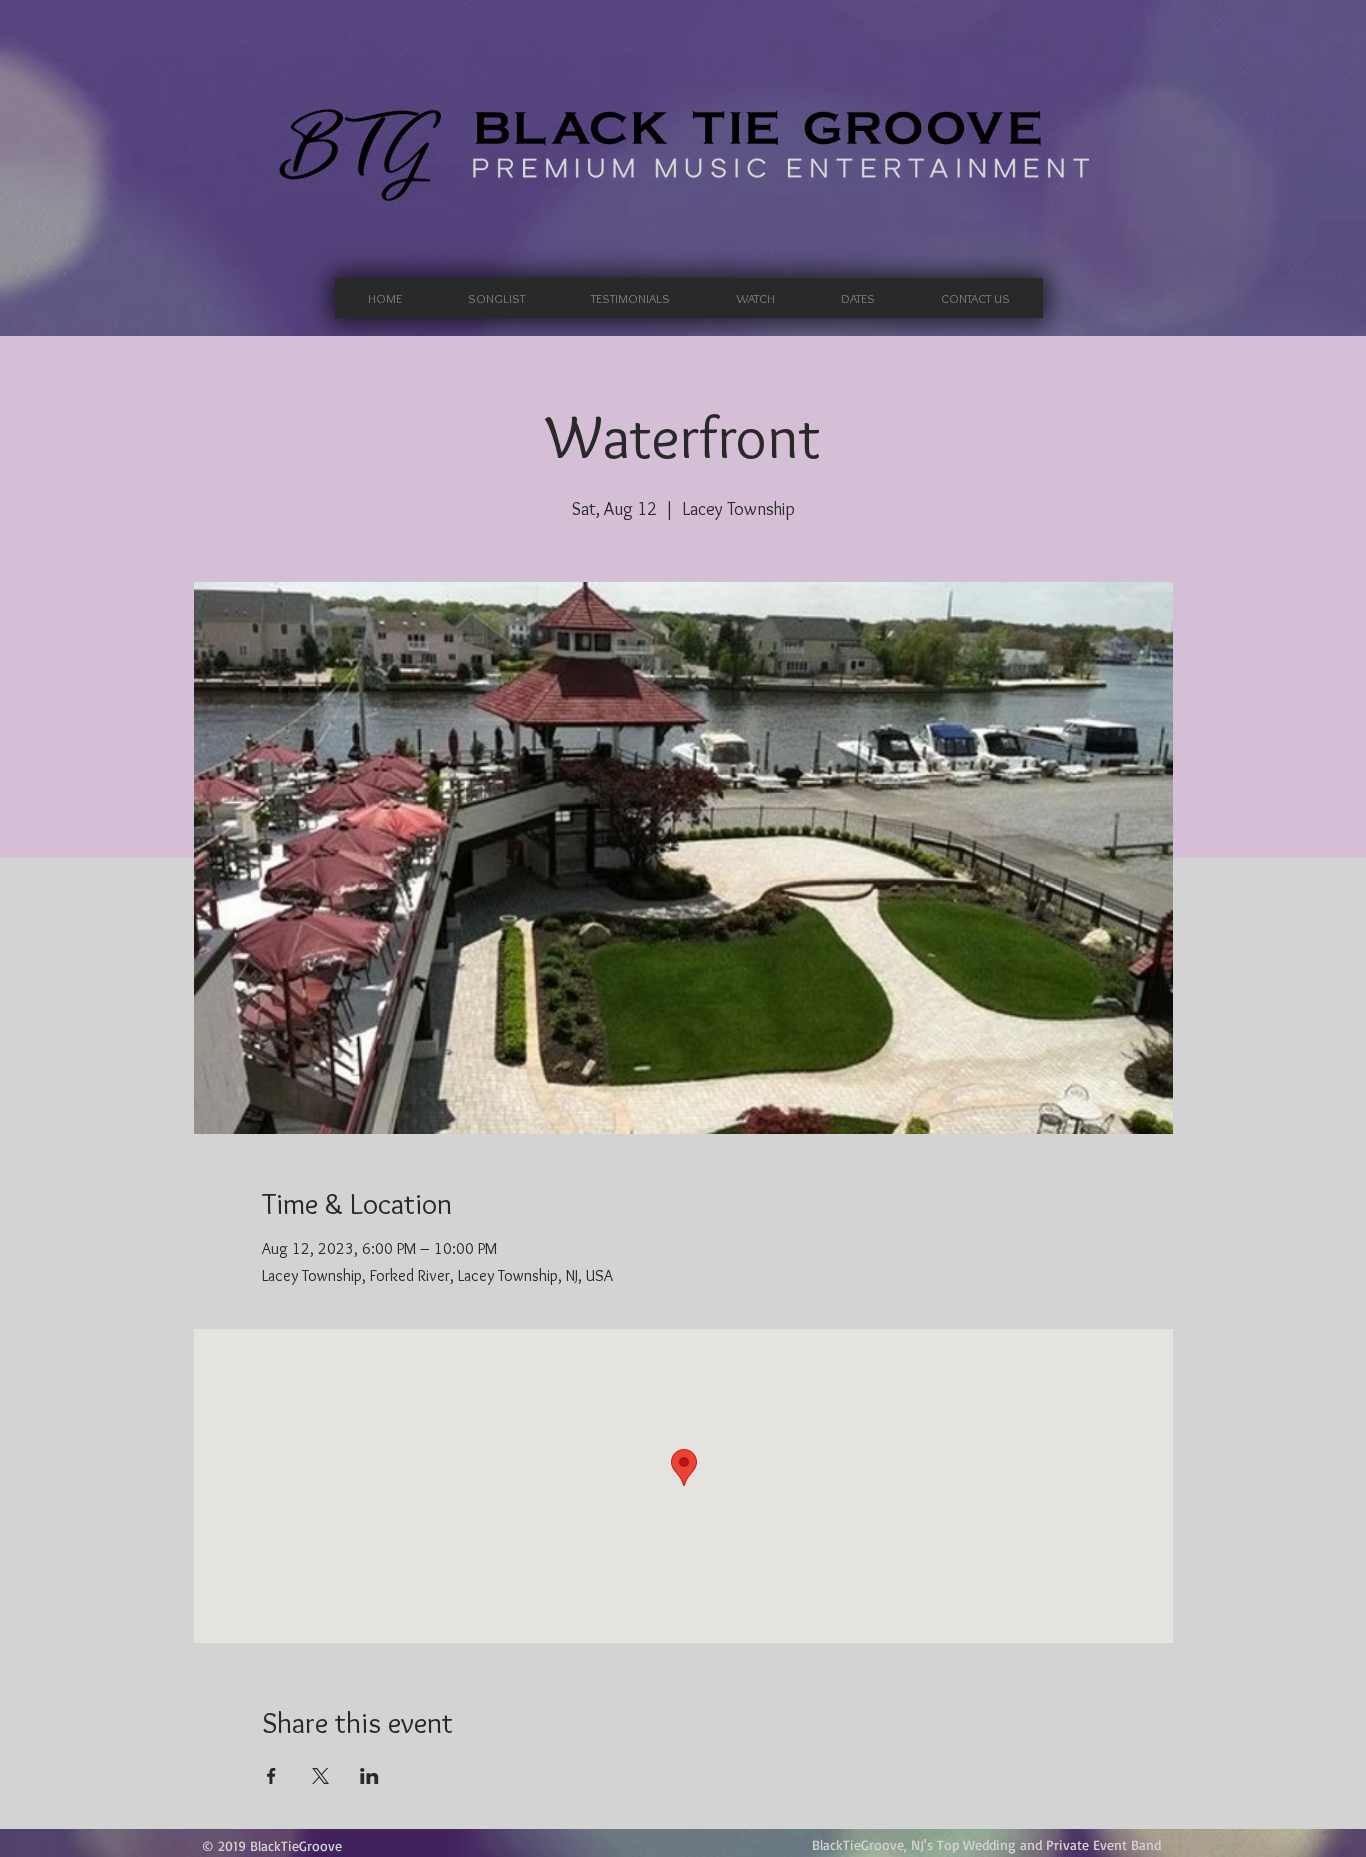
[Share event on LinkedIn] (369, 1776)
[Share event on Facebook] (271, 1776)
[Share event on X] (320, 1776)
